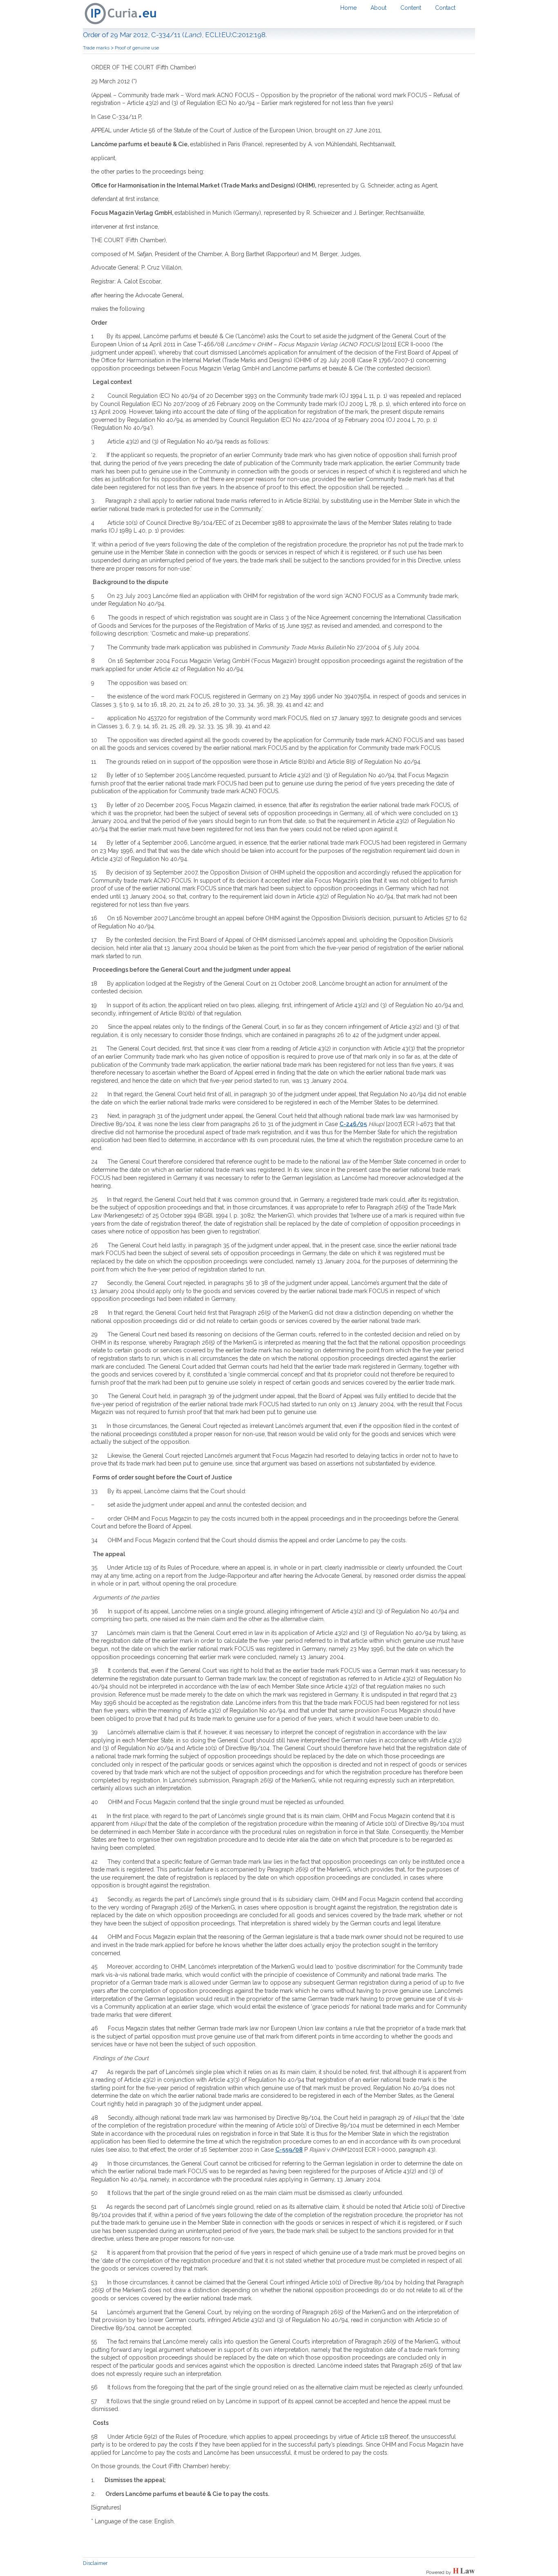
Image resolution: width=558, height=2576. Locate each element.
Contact (445, 8)
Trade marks (96, 48)
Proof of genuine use (137, 48)
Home (348, 8)
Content (411, 8)
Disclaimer (95, 2563)
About (378, 8)
